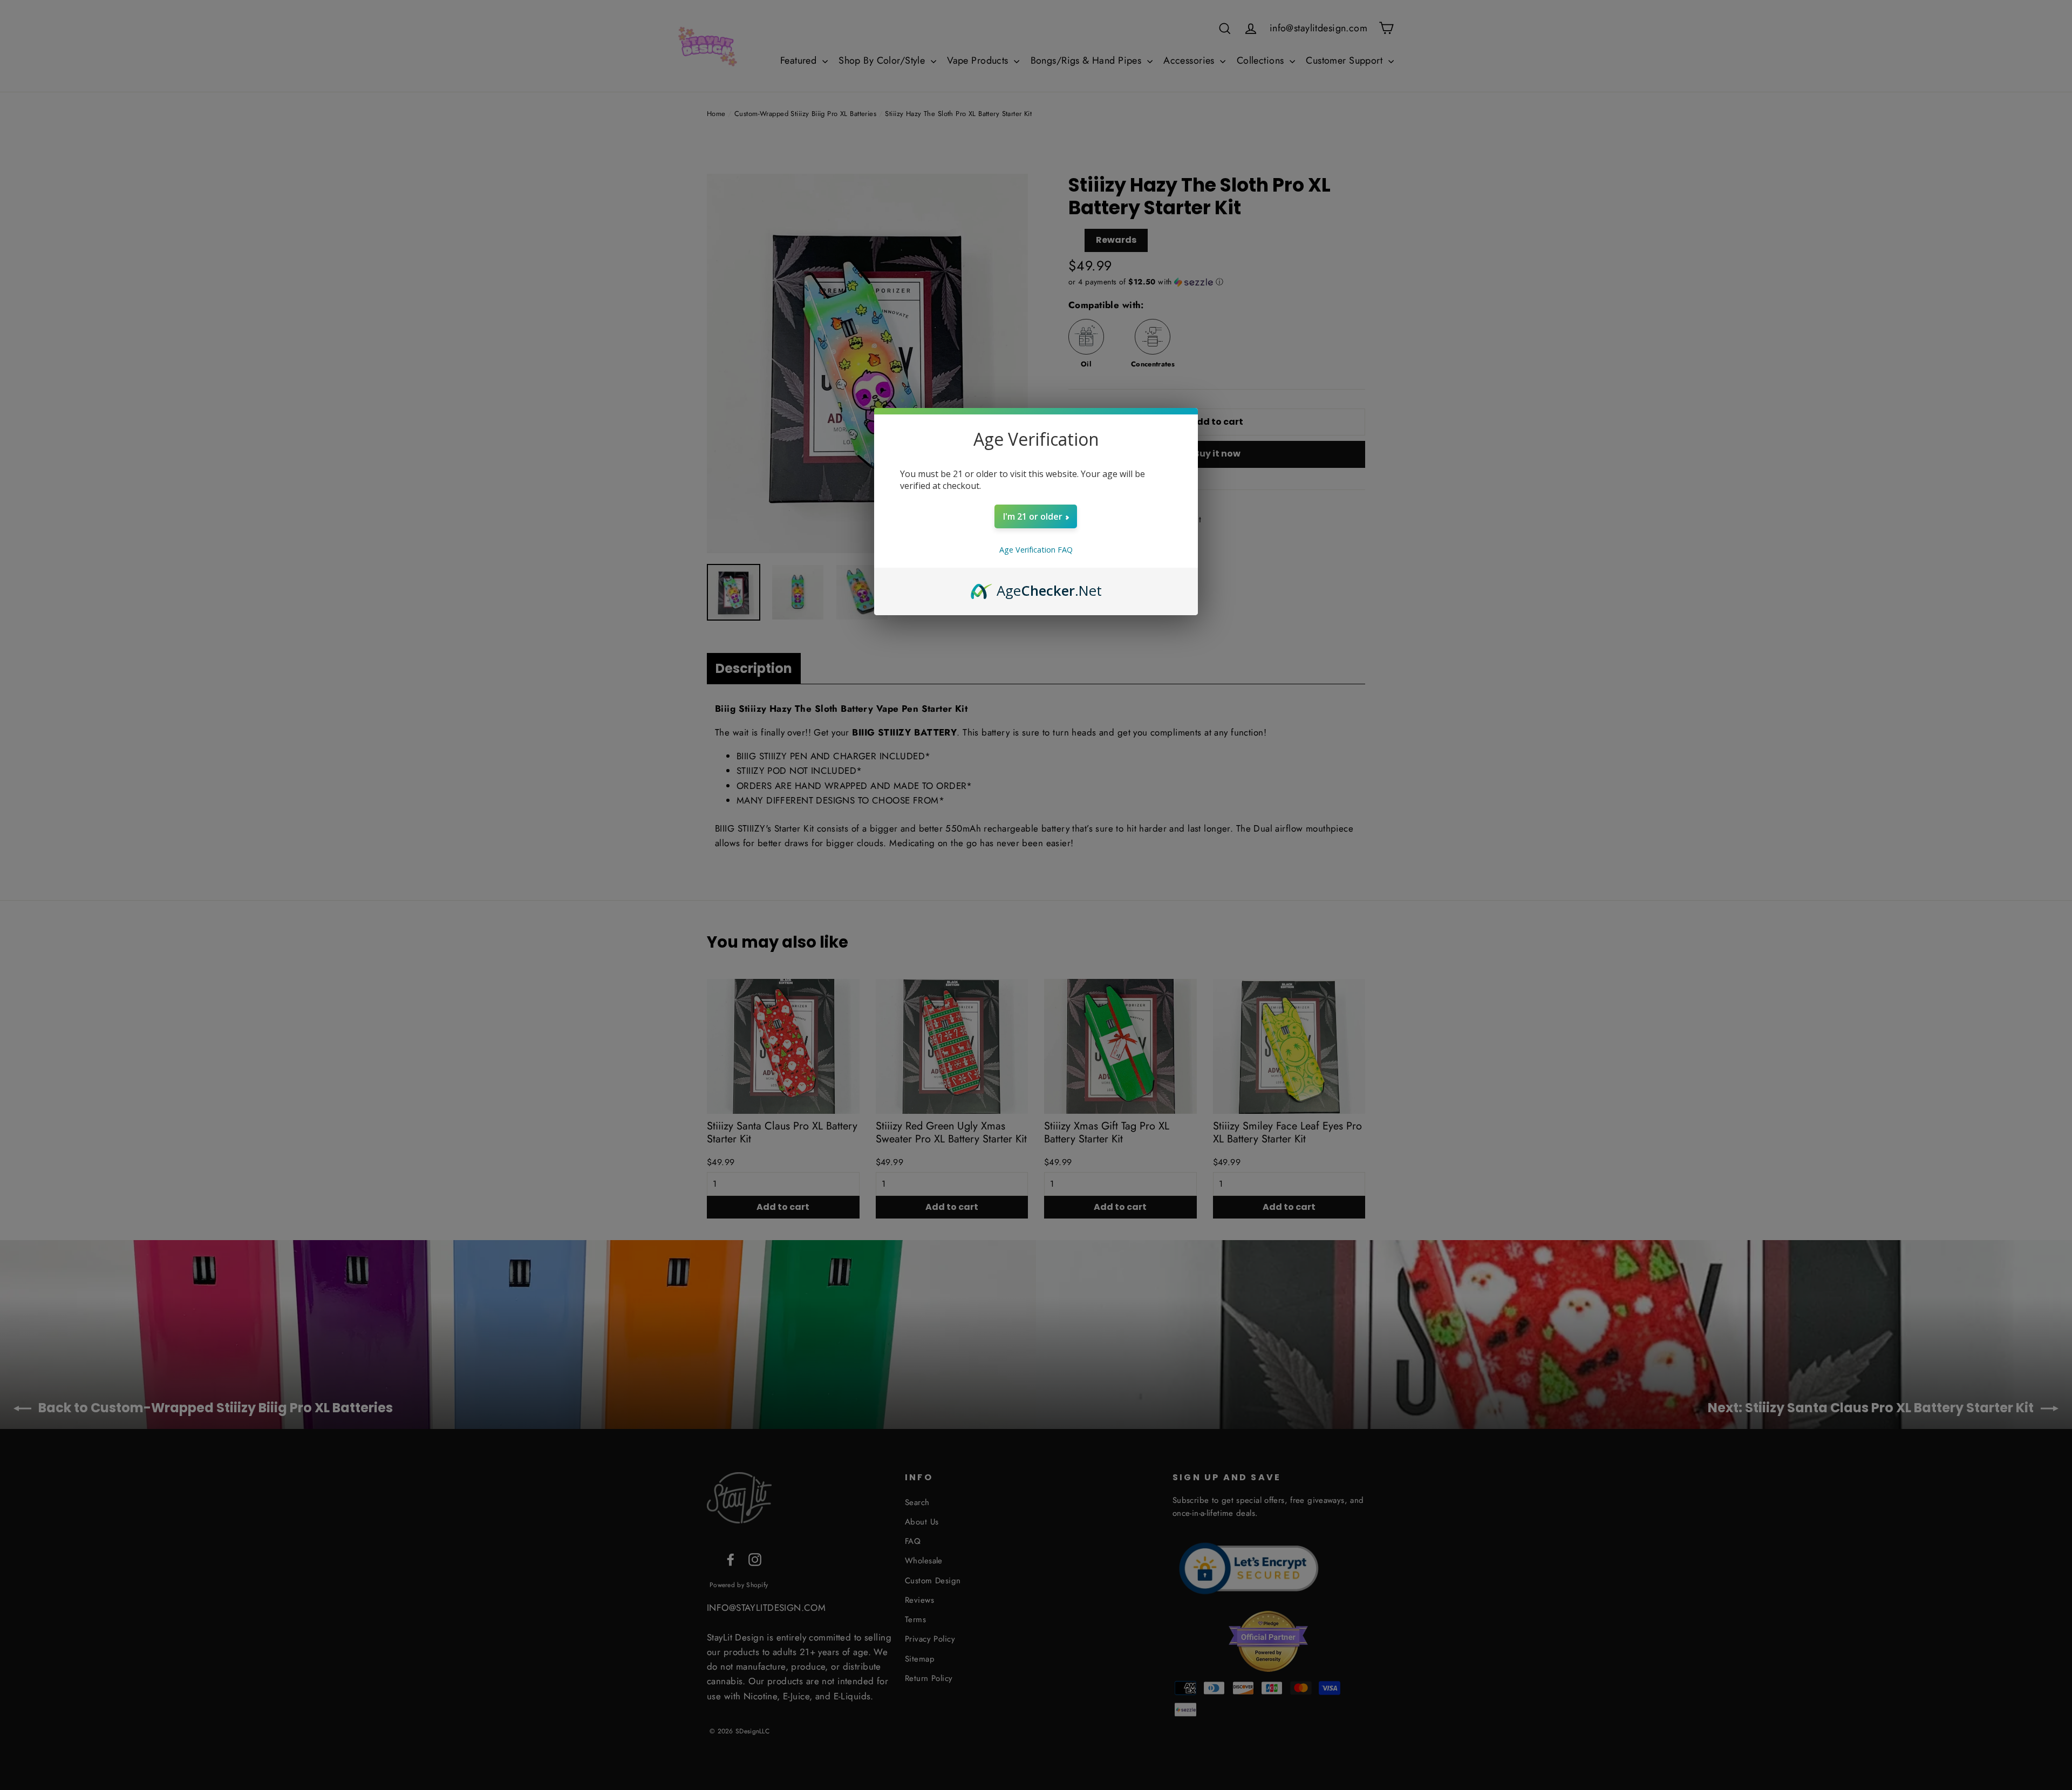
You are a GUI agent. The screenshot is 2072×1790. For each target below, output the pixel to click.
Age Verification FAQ (1036, 550)
